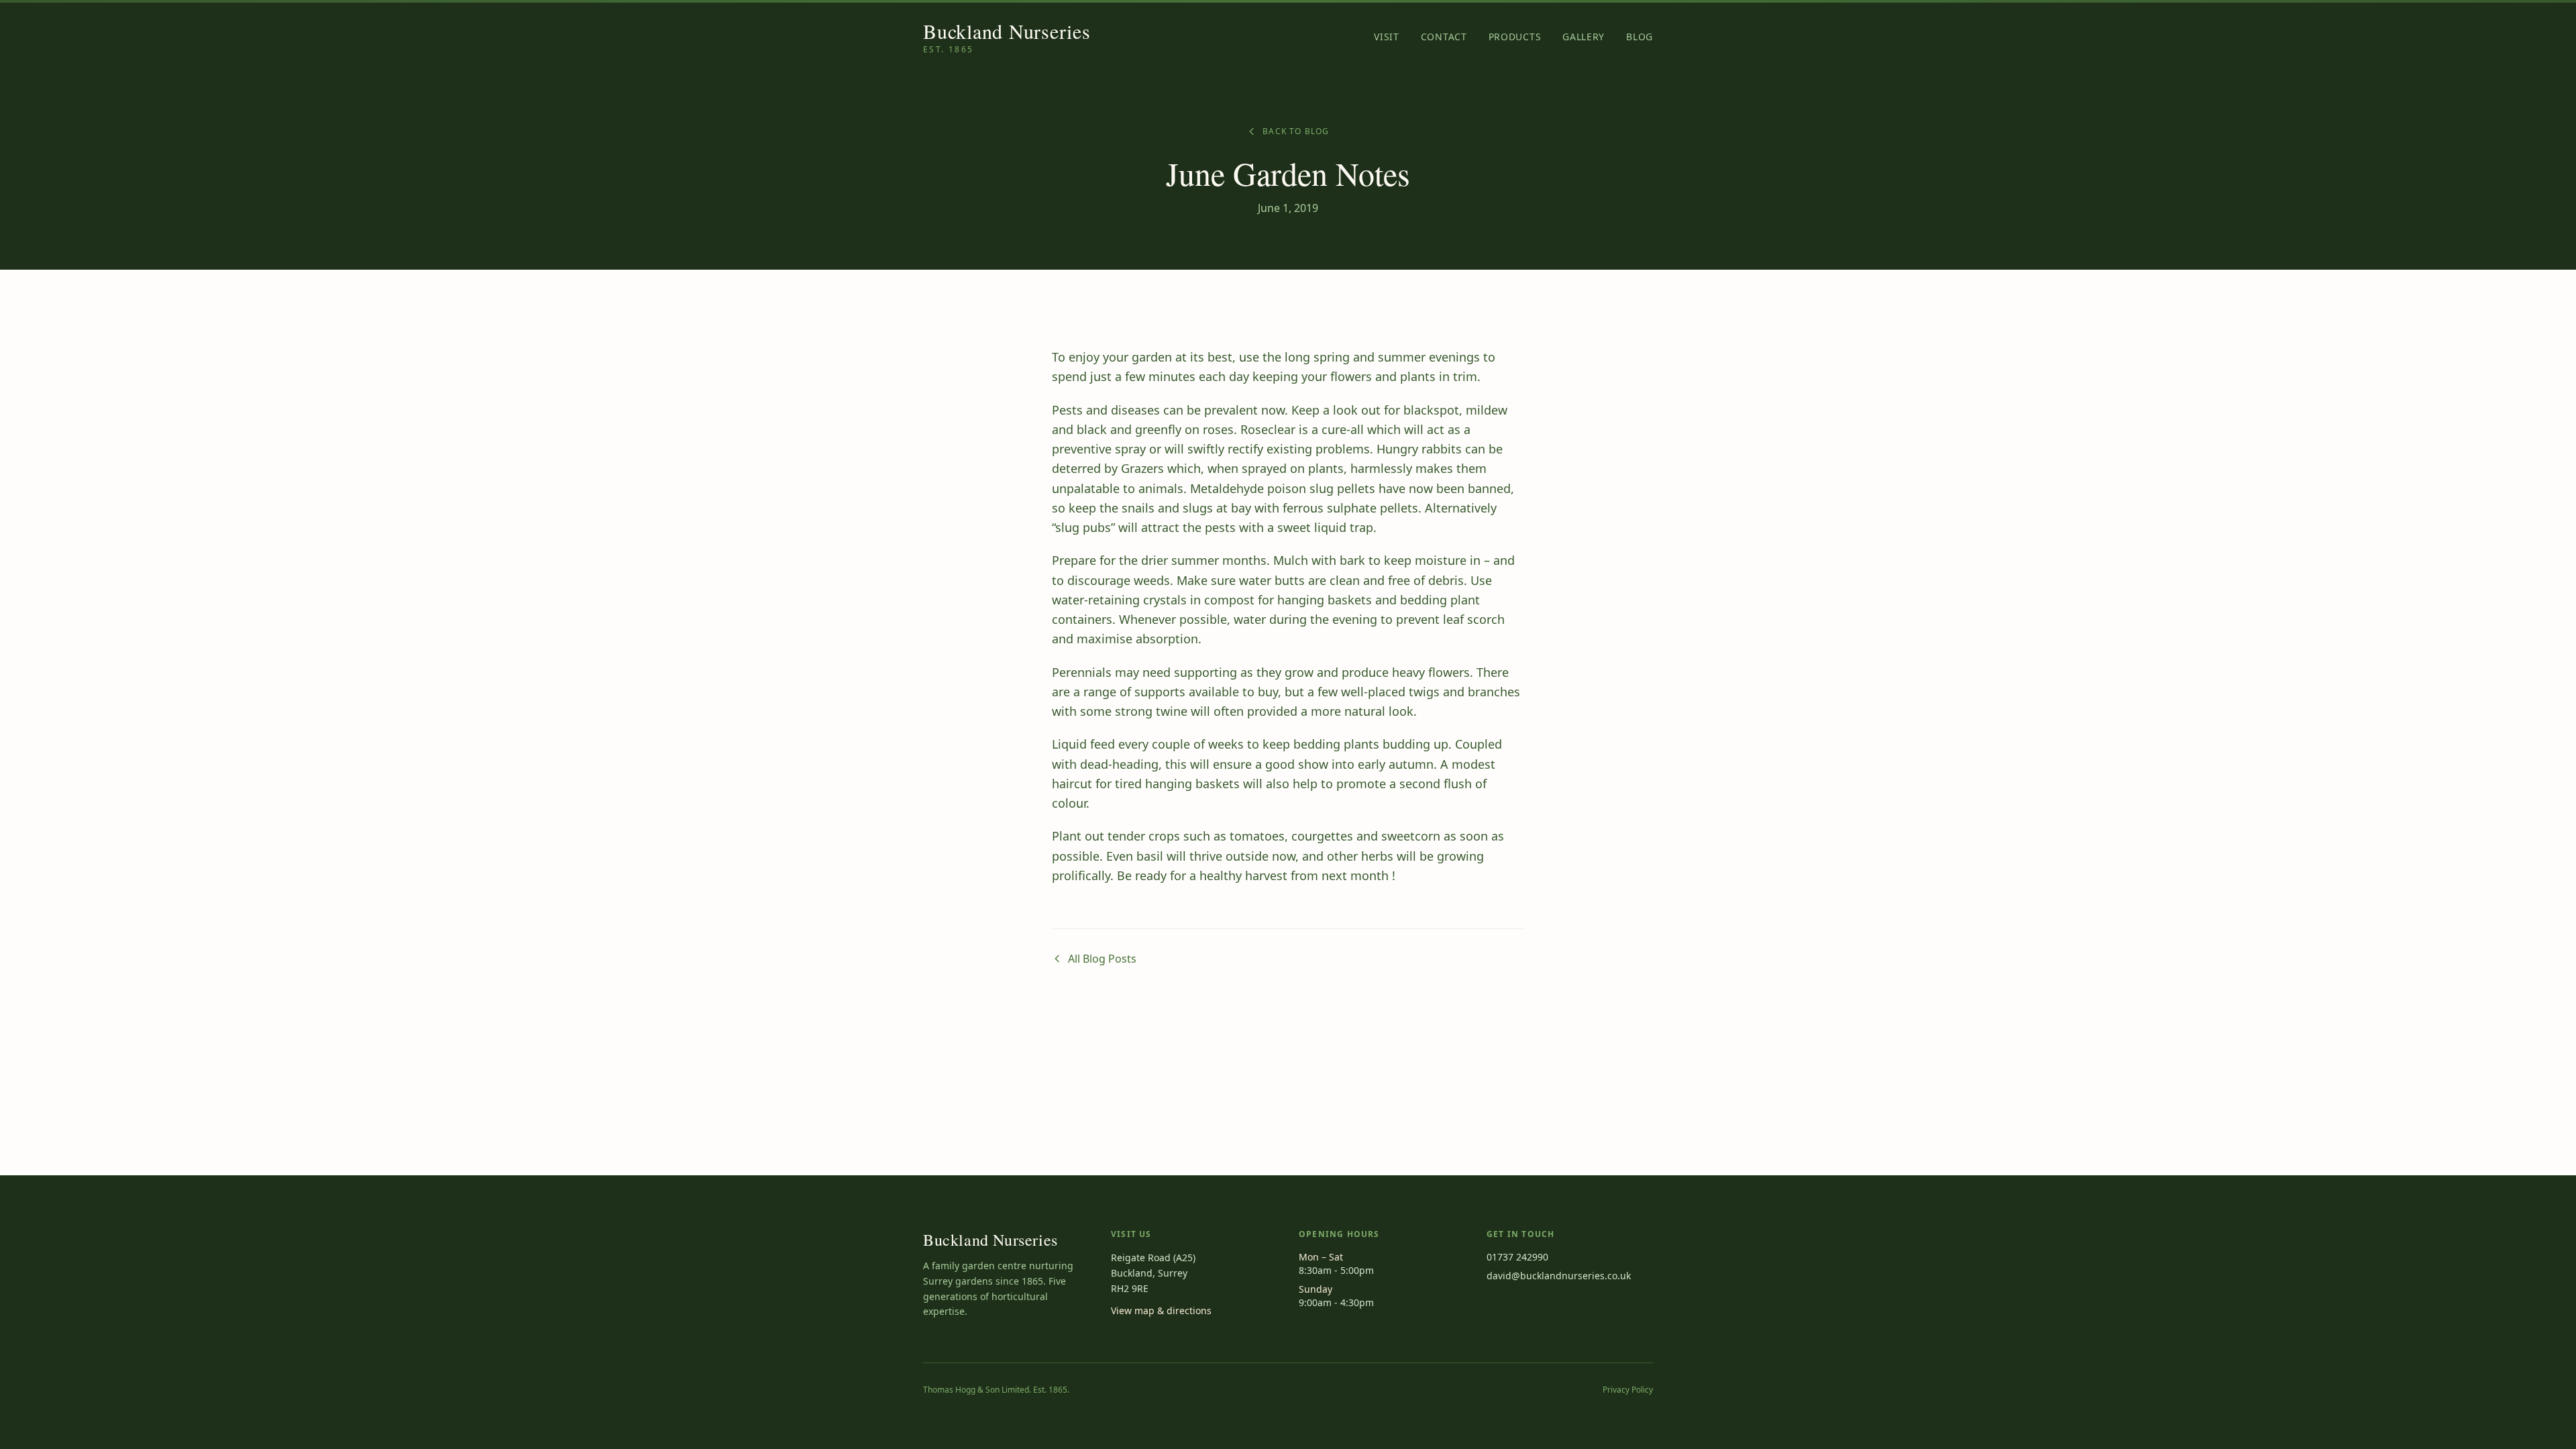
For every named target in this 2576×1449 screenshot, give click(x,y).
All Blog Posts (1102, 959)
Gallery (1584, 37)
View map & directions (1161, 1310)
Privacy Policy (1628, 1390)
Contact (1444, 37)
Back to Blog (1296, 131)
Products (1515, 37)
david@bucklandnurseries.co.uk (1559, 1276)
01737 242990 (1517, 1257)
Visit (1387, 37)
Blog (1640, 37)
